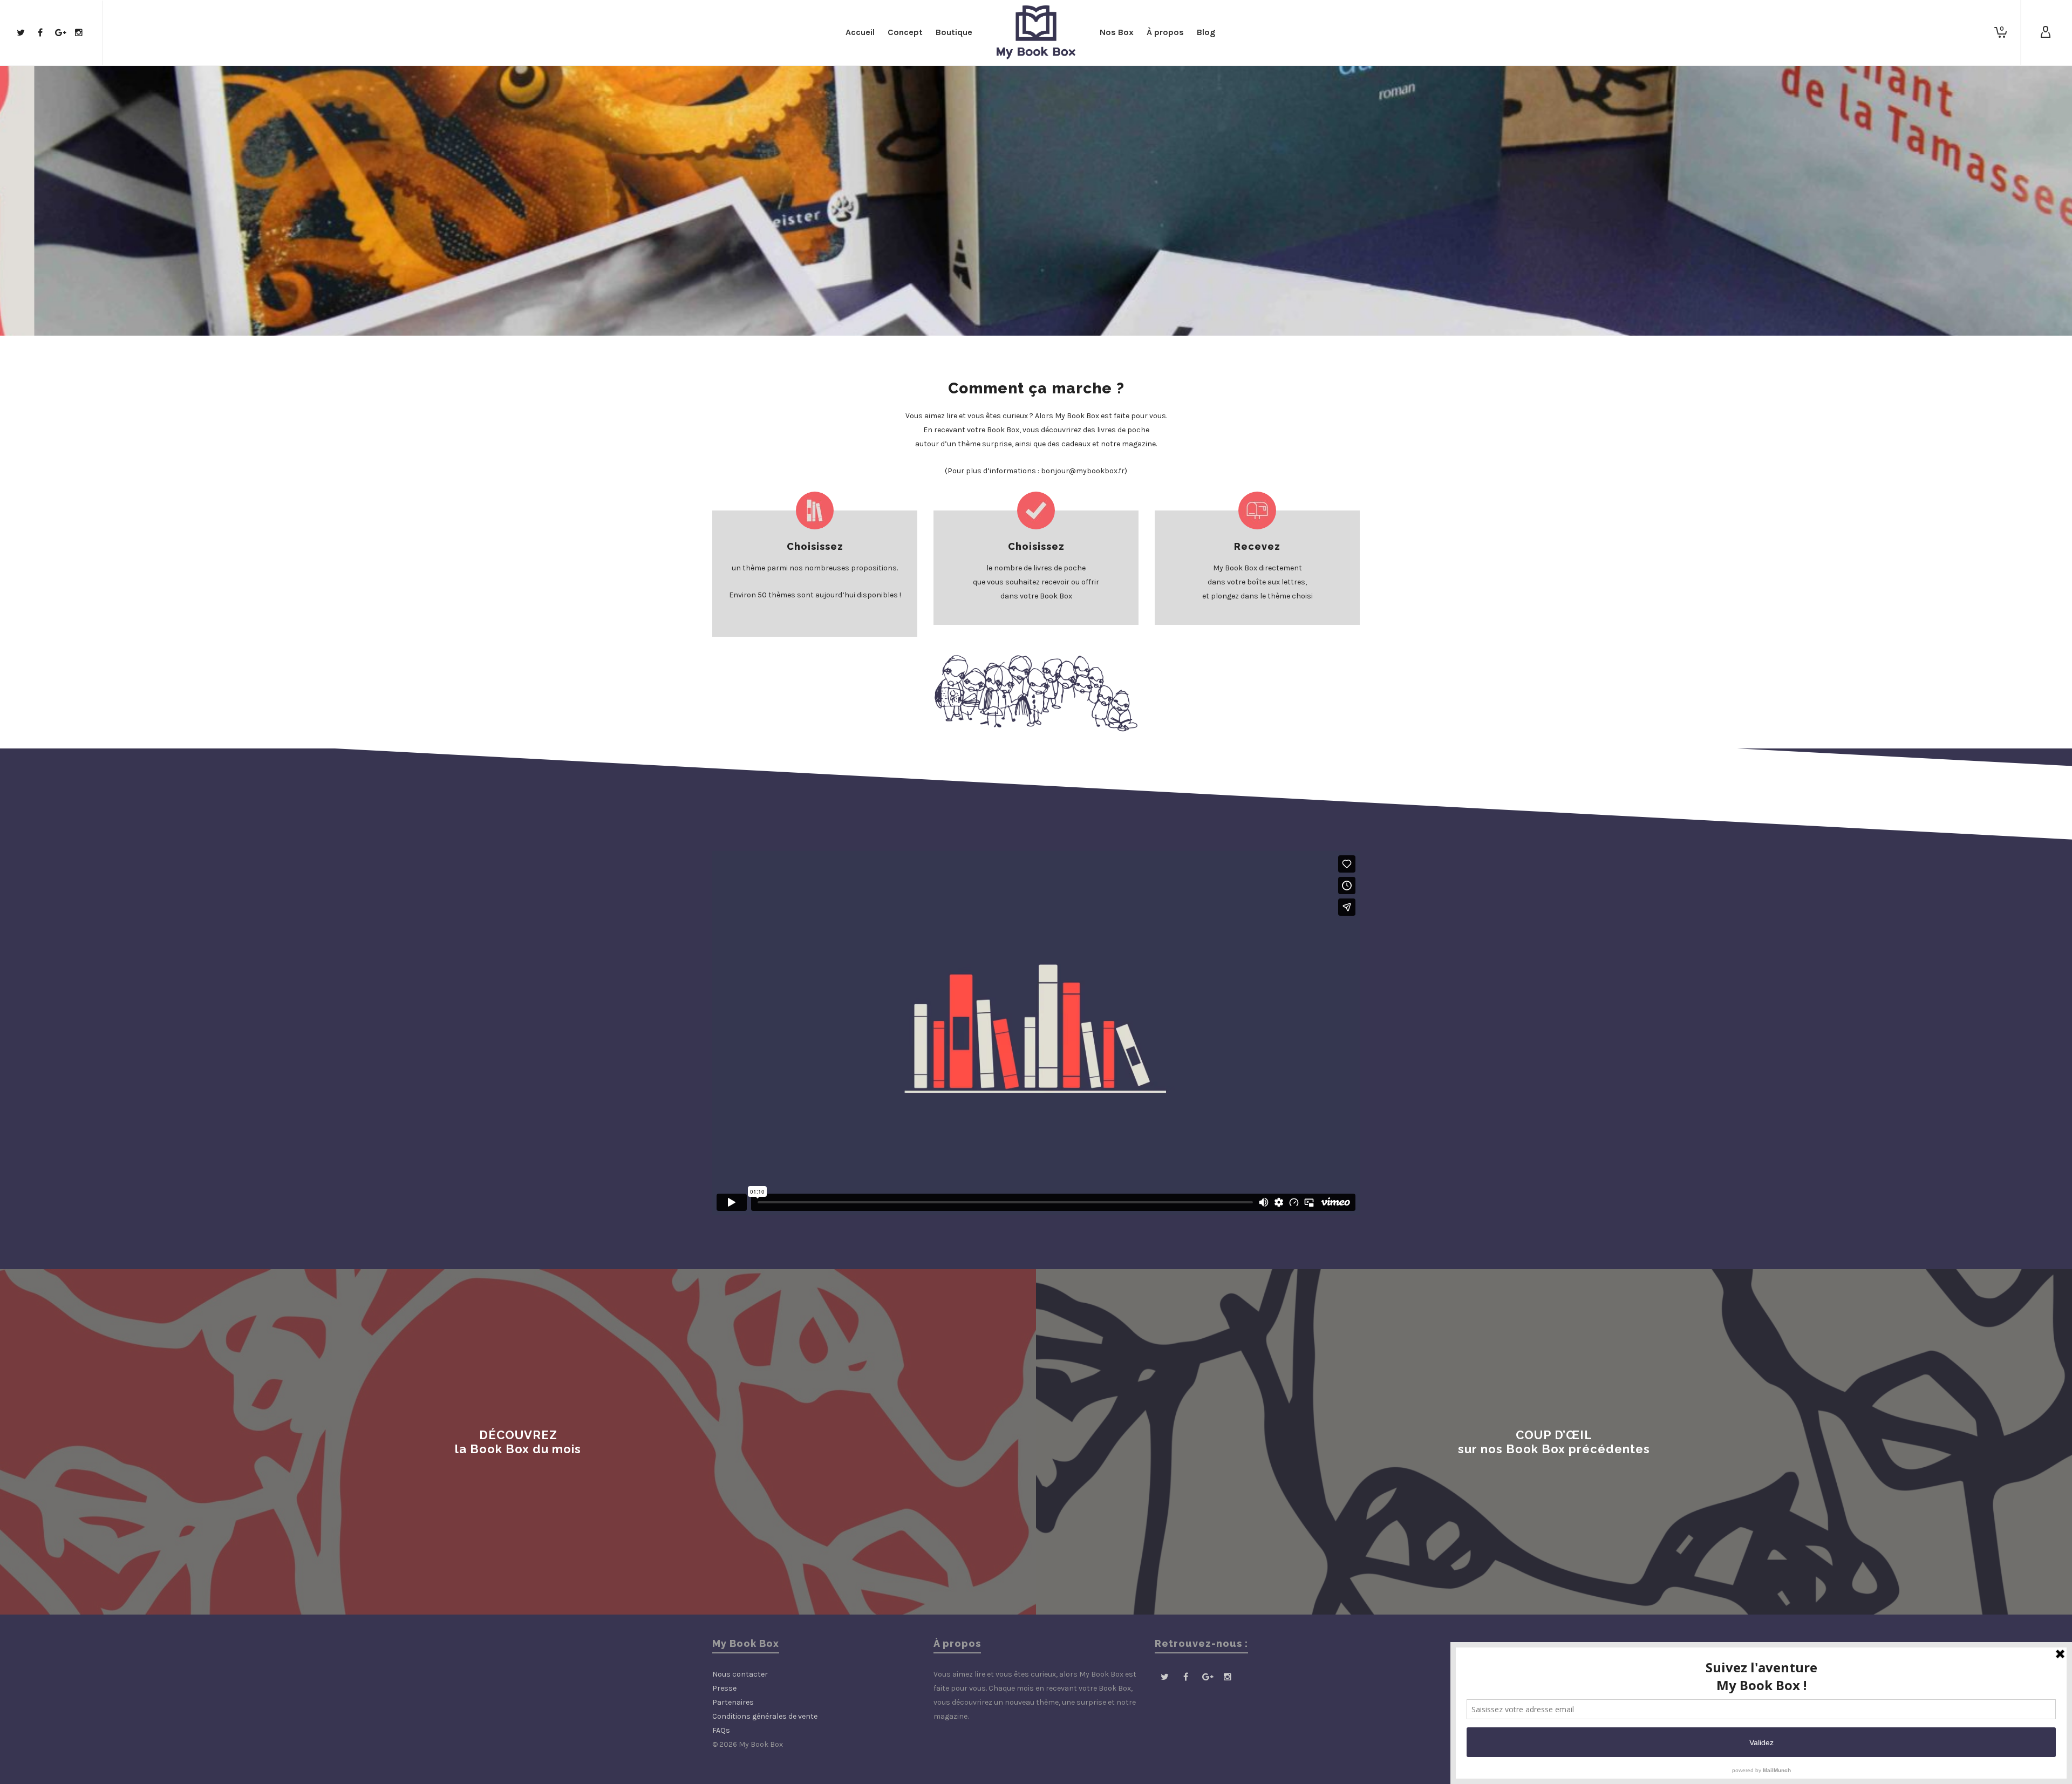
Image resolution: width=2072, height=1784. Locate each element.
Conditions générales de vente (765, 1716)
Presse (724, 1688)
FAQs (721, 1730)
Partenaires (733, 1702)
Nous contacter (740, 1674)
